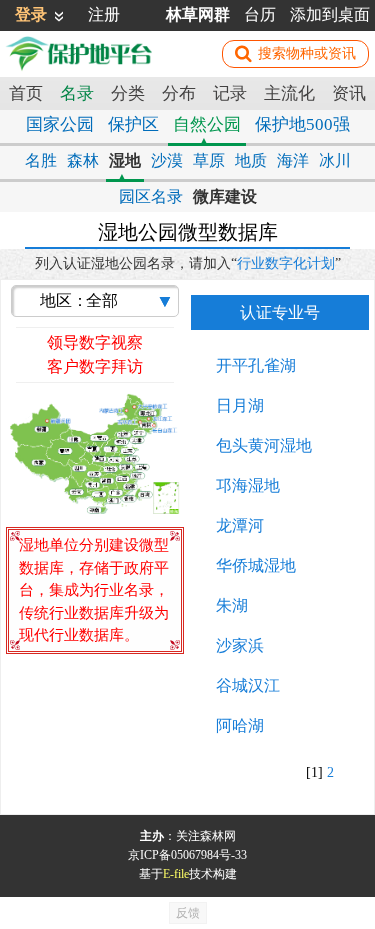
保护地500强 (302, 124)
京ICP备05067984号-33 (187, 855)
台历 (260, 14)
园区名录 (151, 196)
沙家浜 (240, 645)
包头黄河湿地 (264, 445)
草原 (209, 160)
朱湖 (232, 605)
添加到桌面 (330, 14)
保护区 (133, 124)
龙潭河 (240, 525)
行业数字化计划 (286, 263)
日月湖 (240, 405)
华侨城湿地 (256, 565)
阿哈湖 (240, 725)
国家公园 (60, 124)
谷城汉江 (248, 685)
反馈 (188, 913)
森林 (83, 160)
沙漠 (167, 160)
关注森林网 (206, 836)
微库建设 (225, 196)
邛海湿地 (248, 485)
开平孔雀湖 (256, 365)
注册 (104, 14)
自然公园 (207, 124)
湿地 (125, 160)
